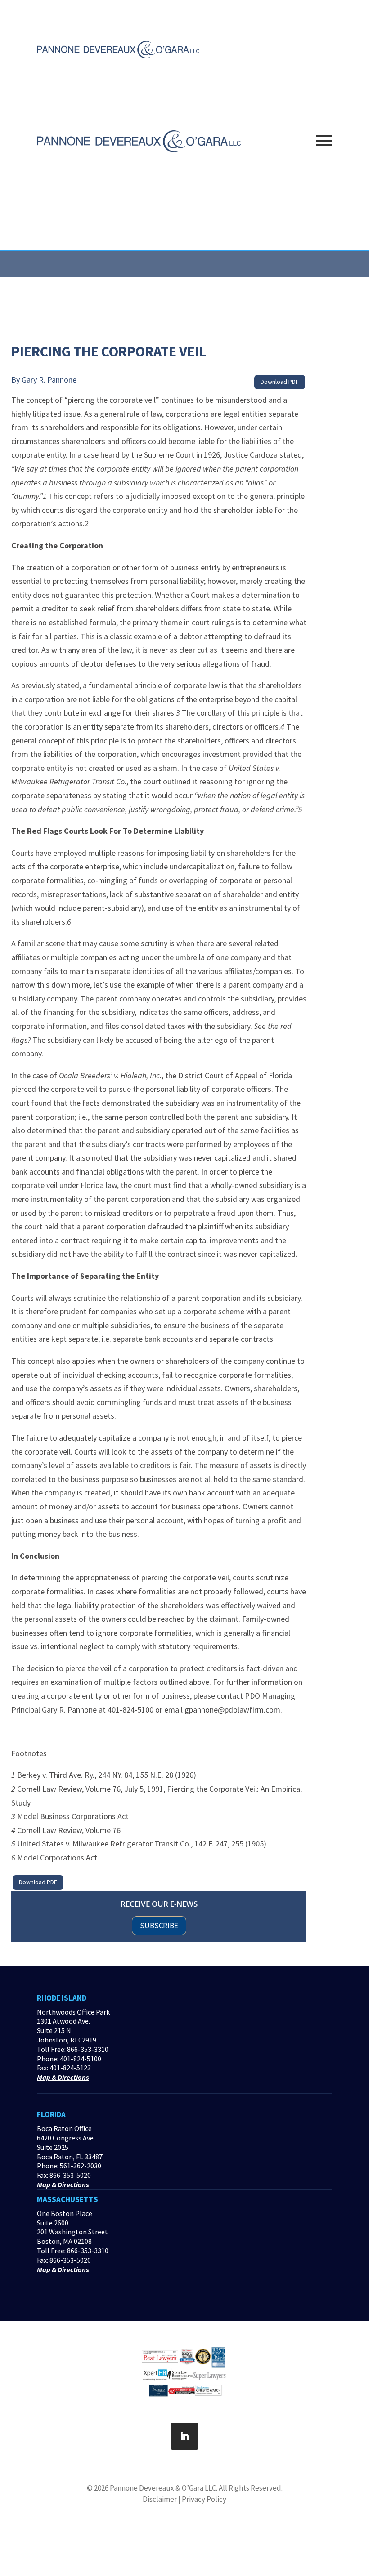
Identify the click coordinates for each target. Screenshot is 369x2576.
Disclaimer (160, 2499)
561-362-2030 (81, 2166)
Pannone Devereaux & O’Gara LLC (163, 2488)
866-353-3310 (88, 2049)
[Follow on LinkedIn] (184, 2436)
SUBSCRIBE (159, 1926)
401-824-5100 (81, 2059)
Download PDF (280, 382)
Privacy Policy (204, 2499)
